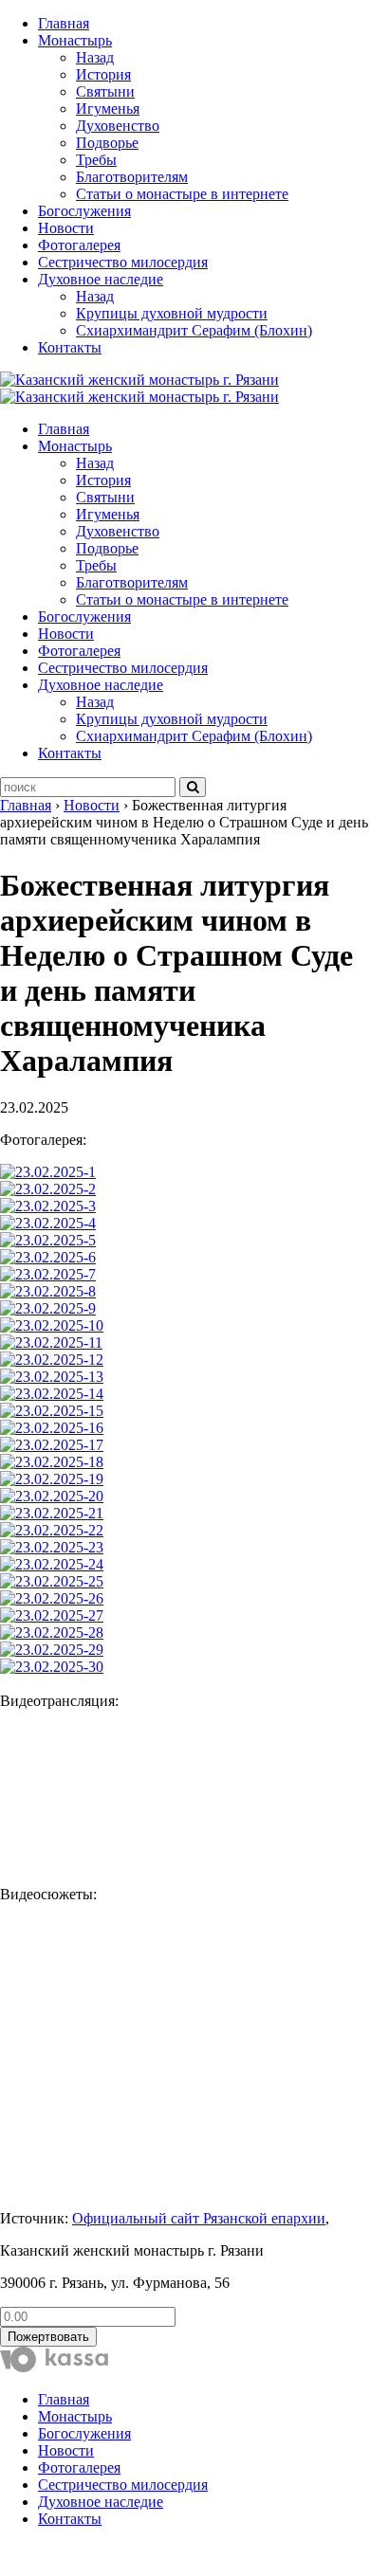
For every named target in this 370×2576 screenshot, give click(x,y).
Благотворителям (132, 177)
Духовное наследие (101, 279)
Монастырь (75, 40)
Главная (64, 23)
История (103, 74)
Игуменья (108, 109)
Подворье (107, 143)
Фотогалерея (79, 245)
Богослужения (84, 211)
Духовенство (118, 126)
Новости (66, 228)
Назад (95, 57)
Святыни (105, 91)
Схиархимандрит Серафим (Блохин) (194, 330)
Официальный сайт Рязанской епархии (199, 2218)
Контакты (70, 347)
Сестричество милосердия (123, 262)
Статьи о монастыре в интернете (182, 194)
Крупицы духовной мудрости (172, 313)
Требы (96, 160)
